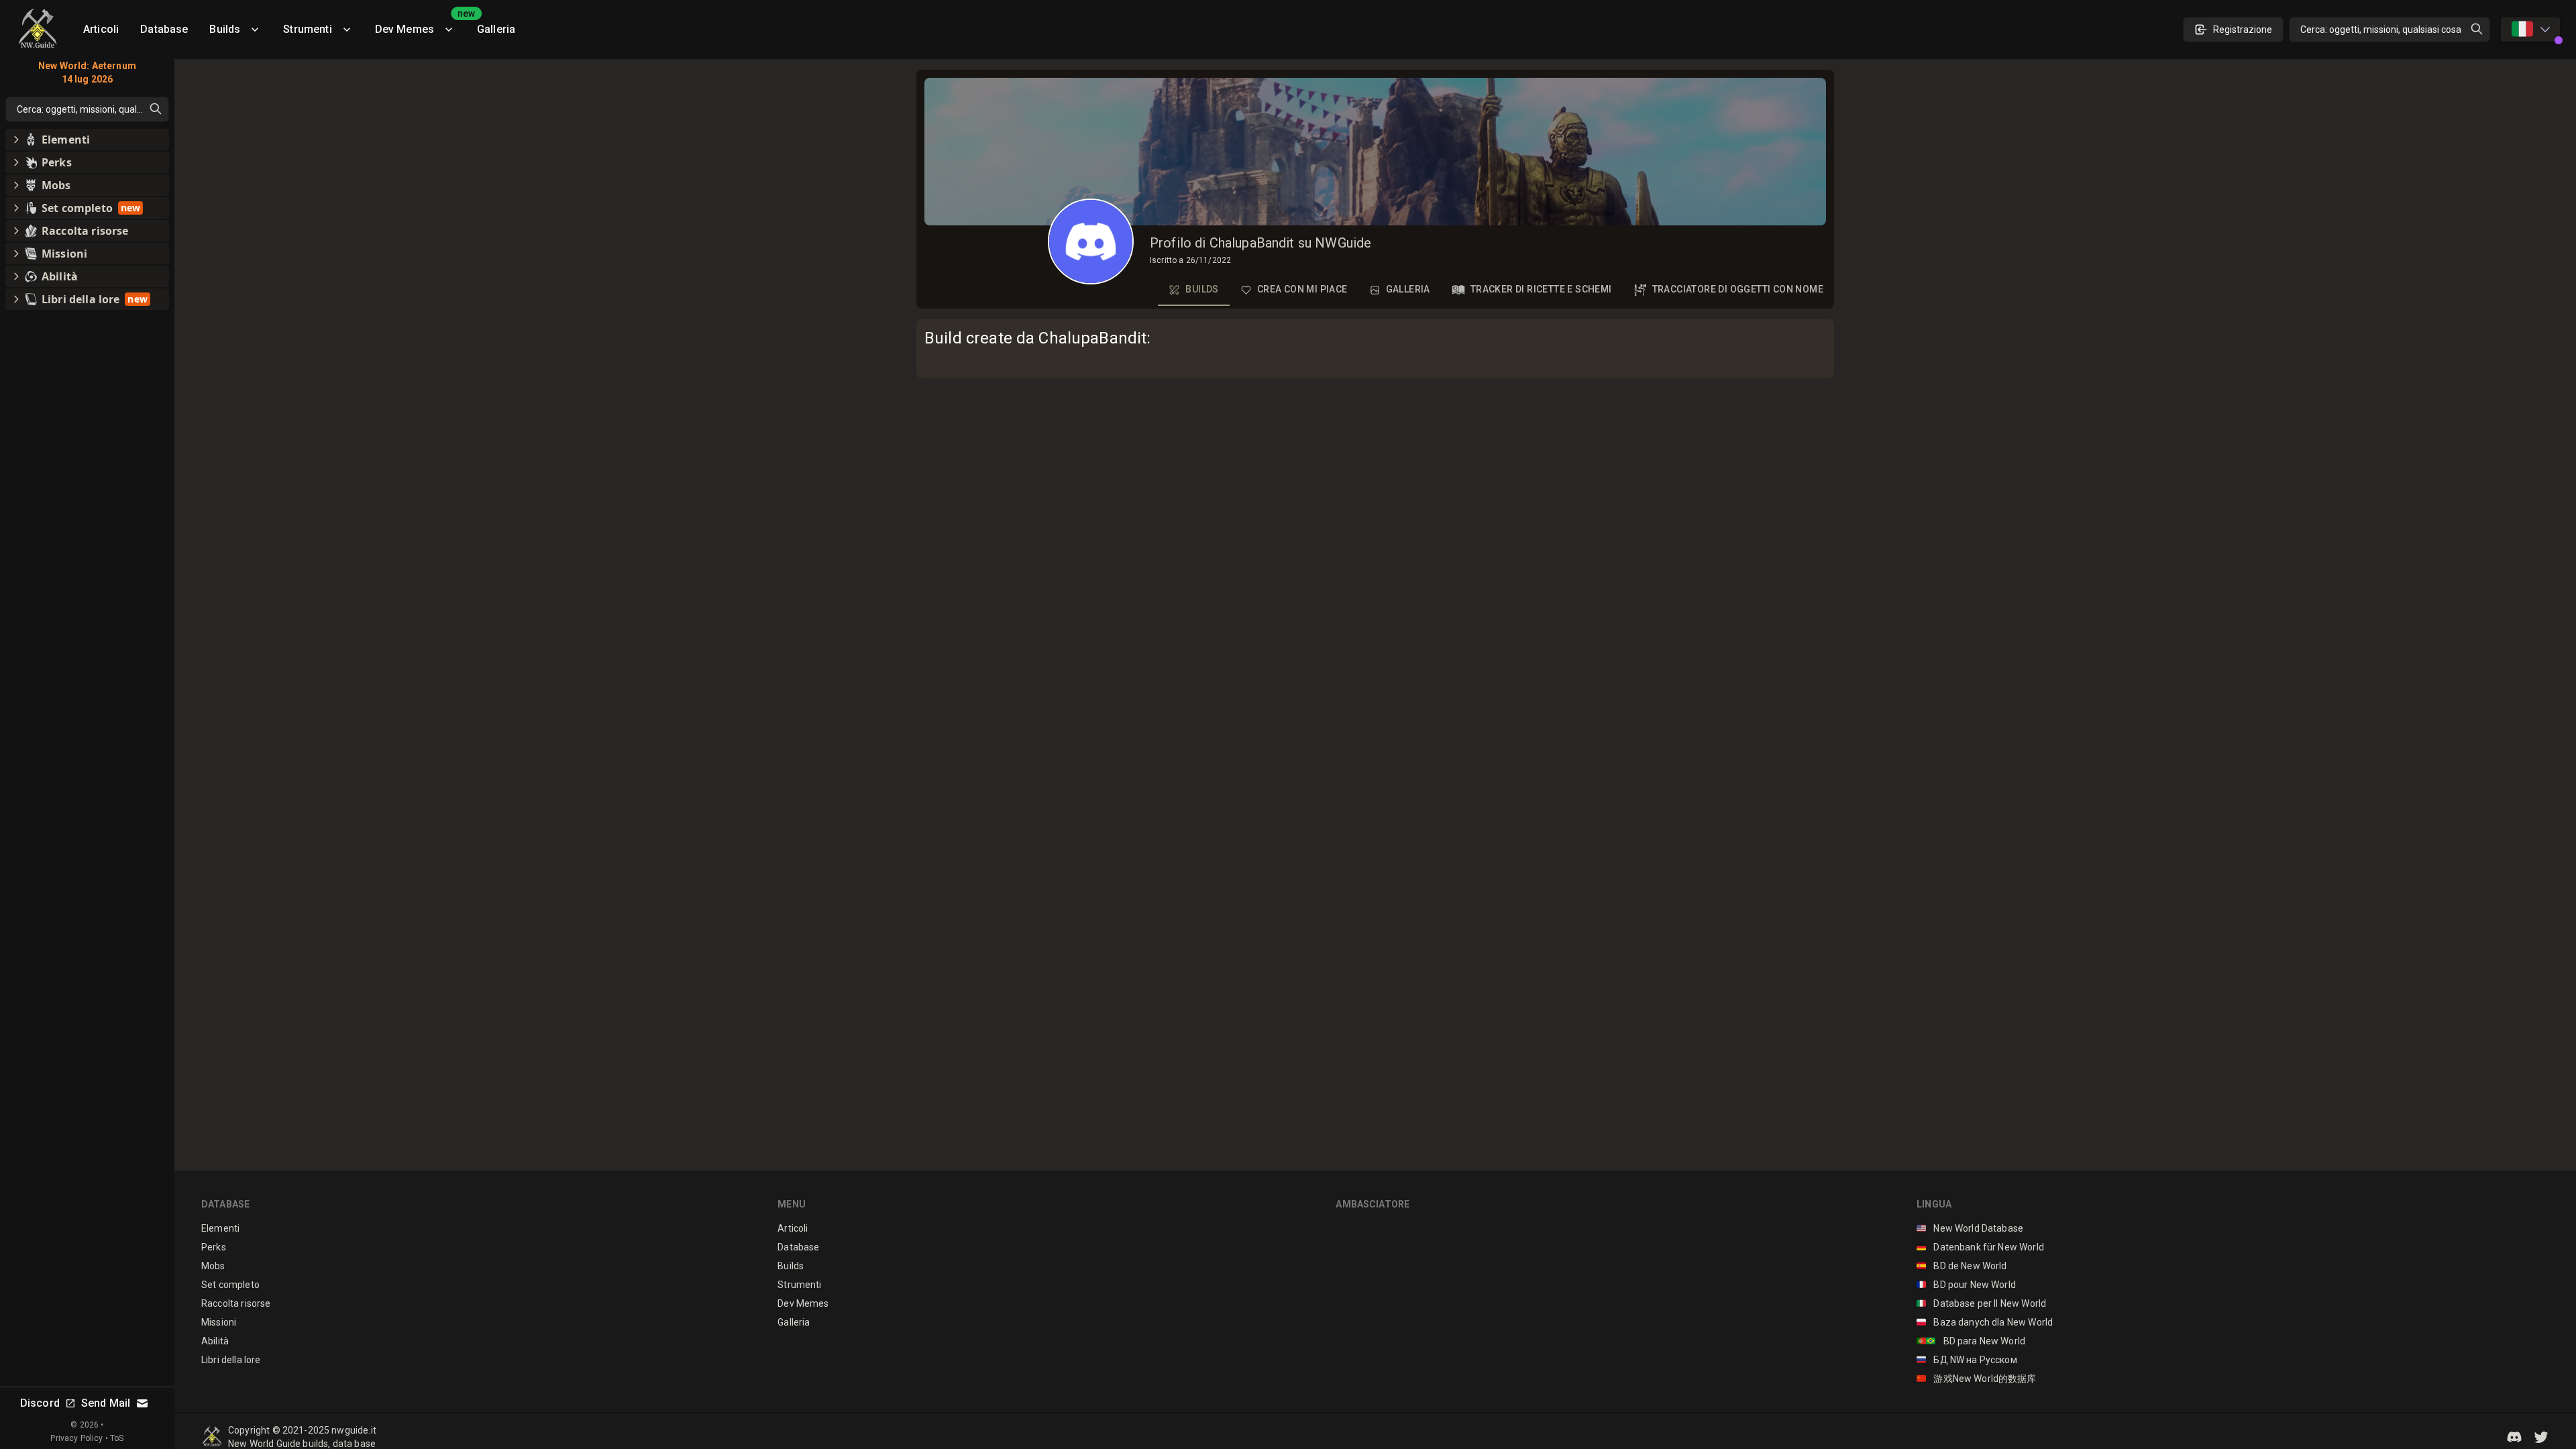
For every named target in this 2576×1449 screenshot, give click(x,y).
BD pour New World (1966, 1285)
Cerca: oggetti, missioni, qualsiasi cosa (2381, 30)
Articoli (101, 29)
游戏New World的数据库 (1977, 1379)
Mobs (213, 1266)
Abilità (215, 1341)
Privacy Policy (76, 1438)
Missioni (219, 1322)
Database (164, 29)
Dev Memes (421, 24)
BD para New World (1971, 1341)
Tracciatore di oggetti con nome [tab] (1738, 289)
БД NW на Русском (1967, 1360)
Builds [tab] (1202, 289)
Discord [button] (40, 1403)
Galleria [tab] (1408, 289)
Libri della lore (231, 1360)
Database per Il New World (1981, 1303)
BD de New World (1962, 1266)
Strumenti (307, 29)
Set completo (230, 1285)
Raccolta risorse (236, 1303)
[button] (2514, 1437)
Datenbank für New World (1980, 1247)
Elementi (220, 1228)
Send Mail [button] (106, 1403)
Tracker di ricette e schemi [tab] (1541, 289)
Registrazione (2243, 30)
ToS (117, 1438)
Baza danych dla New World (1985, 1322)
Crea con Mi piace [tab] (1302, 289)
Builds (225, 29)
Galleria (496, 29)
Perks (214, 1247)
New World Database (1970, 1228)
